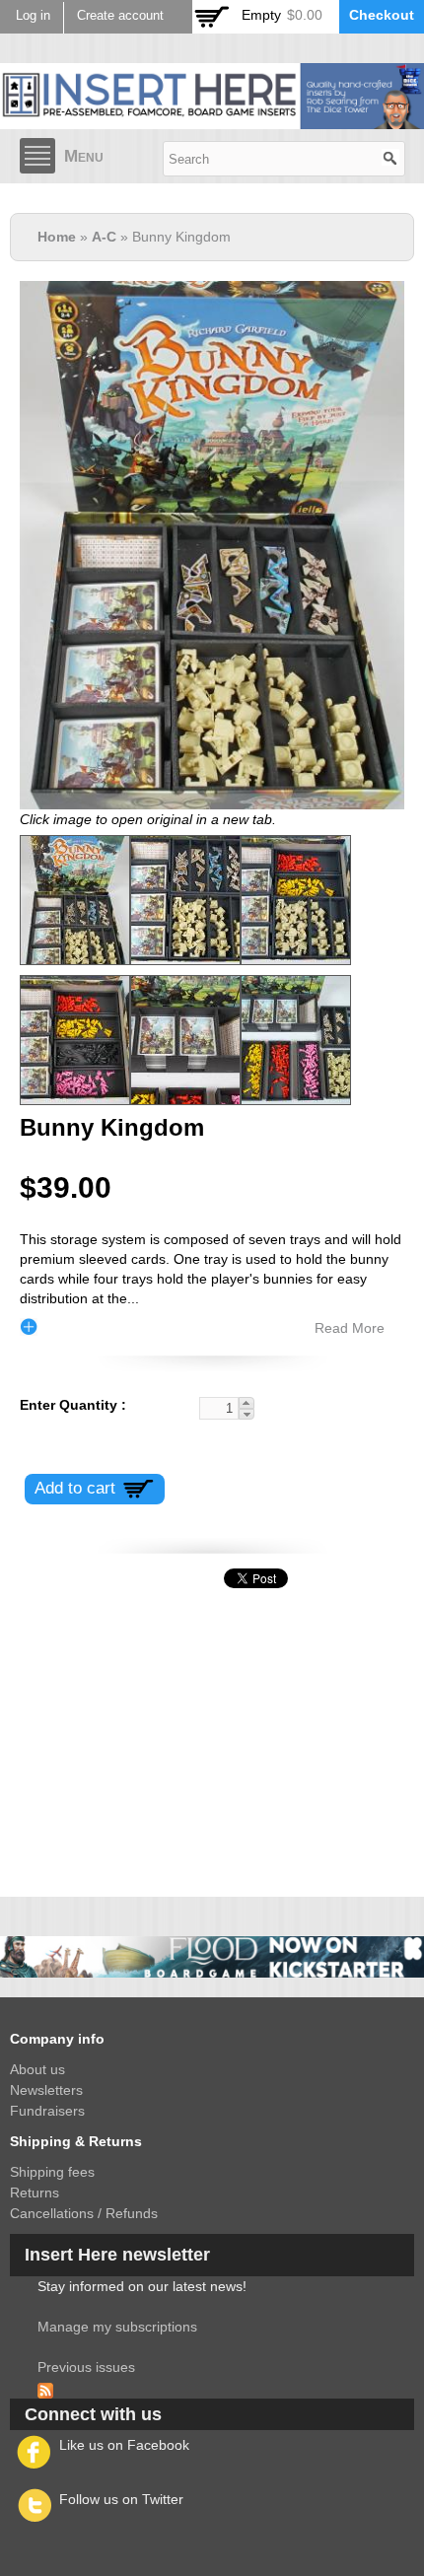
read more (350, 1328)
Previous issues (86, 2367)
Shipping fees (52, 2172)
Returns (35, 2193)
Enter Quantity (71, 1405)
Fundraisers (47, 2111)
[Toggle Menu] (37, 156)
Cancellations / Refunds (84, 2213)
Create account (120, 16)
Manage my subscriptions (117, 2327)
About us (37, 2069)
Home (57, 237)
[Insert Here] (212, 118)
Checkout (382, 15)
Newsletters (46, 2090)
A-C (104, 237)
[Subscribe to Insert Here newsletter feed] (45, 2388)
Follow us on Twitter (121, 2499)
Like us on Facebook (124, 2445)
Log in (33, 16)
